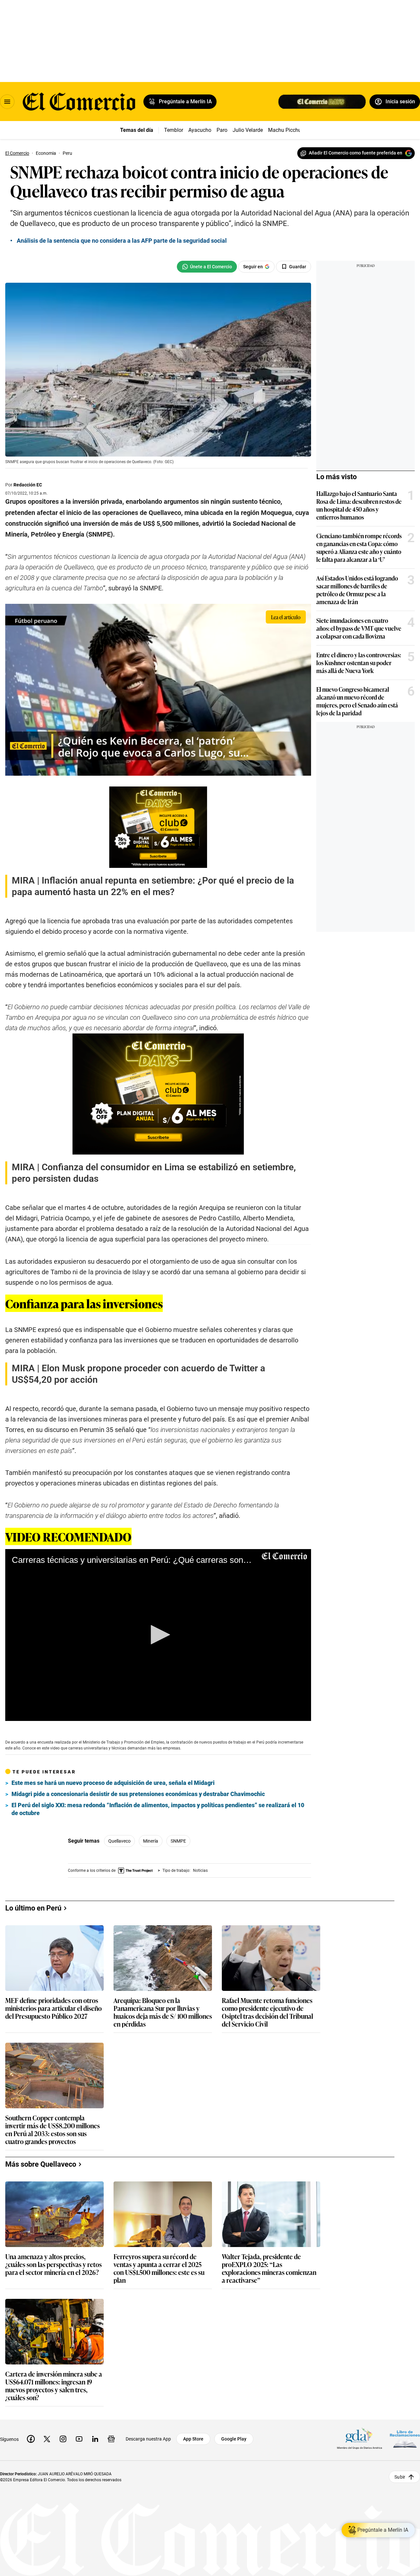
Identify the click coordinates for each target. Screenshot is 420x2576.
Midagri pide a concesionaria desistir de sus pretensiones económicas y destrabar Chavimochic (138, 1794)
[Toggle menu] (7, 102)
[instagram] (63, 2439)
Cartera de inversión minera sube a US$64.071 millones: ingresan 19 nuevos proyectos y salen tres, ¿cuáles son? (54, 2385)
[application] (158, 1635)
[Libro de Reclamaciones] (405, 2439)
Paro (222, 130)
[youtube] (79, 2439)
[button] (158, 1635)
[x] (47, 2439)
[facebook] (31, 2439)
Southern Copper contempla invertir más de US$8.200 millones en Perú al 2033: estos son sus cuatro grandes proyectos (52, 2129)
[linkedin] (95, 2439)
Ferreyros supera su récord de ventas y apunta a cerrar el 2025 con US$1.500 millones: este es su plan (159, 2268)
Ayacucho (200, 130)
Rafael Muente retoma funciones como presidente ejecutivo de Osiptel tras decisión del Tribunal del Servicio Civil (267, 2012)
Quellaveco (119, 1841)
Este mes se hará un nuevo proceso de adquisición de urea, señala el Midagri (113, 1783)
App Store (193, 2439)
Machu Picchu (285, 130)
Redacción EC (28, 485)
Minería (151, 1841)
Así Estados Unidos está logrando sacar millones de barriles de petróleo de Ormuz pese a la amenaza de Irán (357, 590)
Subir (400, 2477)
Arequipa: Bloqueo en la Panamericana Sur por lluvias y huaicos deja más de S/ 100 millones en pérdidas (163, 2012)
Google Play (234, 2439)
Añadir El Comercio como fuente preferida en (356, 153)
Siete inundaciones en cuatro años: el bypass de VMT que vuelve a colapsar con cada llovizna (359, 628)
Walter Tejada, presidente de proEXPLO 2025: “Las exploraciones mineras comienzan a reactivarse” (269, 2268)
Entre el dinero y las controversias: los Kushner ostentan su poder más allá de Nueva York (359, 663)
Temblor (174, 130)
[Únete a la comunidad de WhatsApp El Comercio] (207, 267)
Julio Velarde (248, 130)
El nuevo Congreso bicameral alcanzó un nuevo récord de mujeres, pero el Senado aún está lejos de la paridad (357, 701)
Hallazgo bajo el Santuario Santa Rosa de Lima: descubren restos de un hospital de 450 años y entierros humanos (359, 505)
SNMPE (178, 1841)
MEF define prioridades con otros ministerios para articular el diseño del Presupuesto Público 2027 (53, 2008)
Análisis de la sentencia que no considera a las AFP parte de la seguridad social (122, 241)
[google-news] (111, 2439)
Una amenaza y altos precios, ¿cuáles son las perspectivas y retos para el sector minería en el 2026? (53, 2265)
